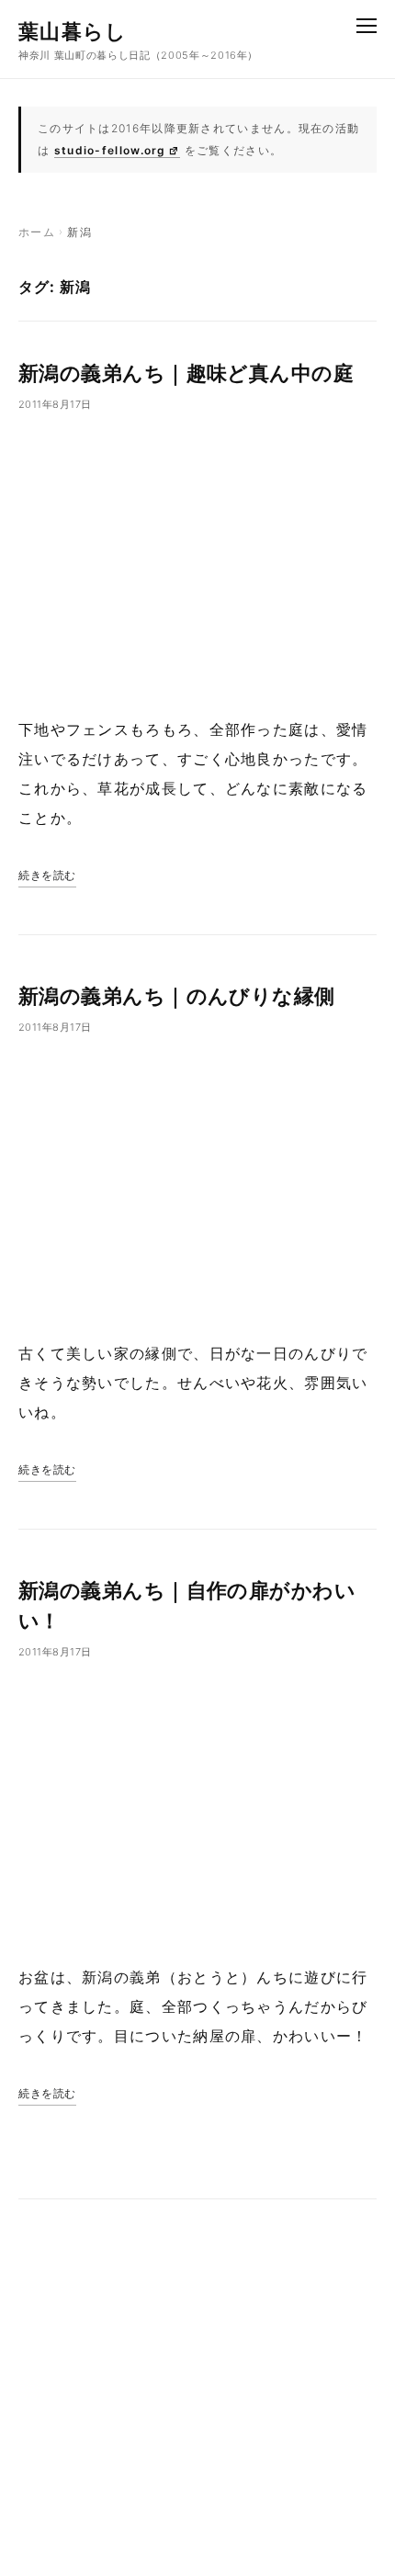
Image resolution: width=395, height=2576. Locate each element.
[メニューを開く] (367, 26)
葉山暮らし (73, 31)
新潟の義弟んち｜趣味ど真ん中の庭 (186, 373)
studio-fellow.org (110, 150)
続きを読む (47, 875)
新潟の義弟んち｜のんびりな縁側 (177, 996)
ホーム (37, 232)
